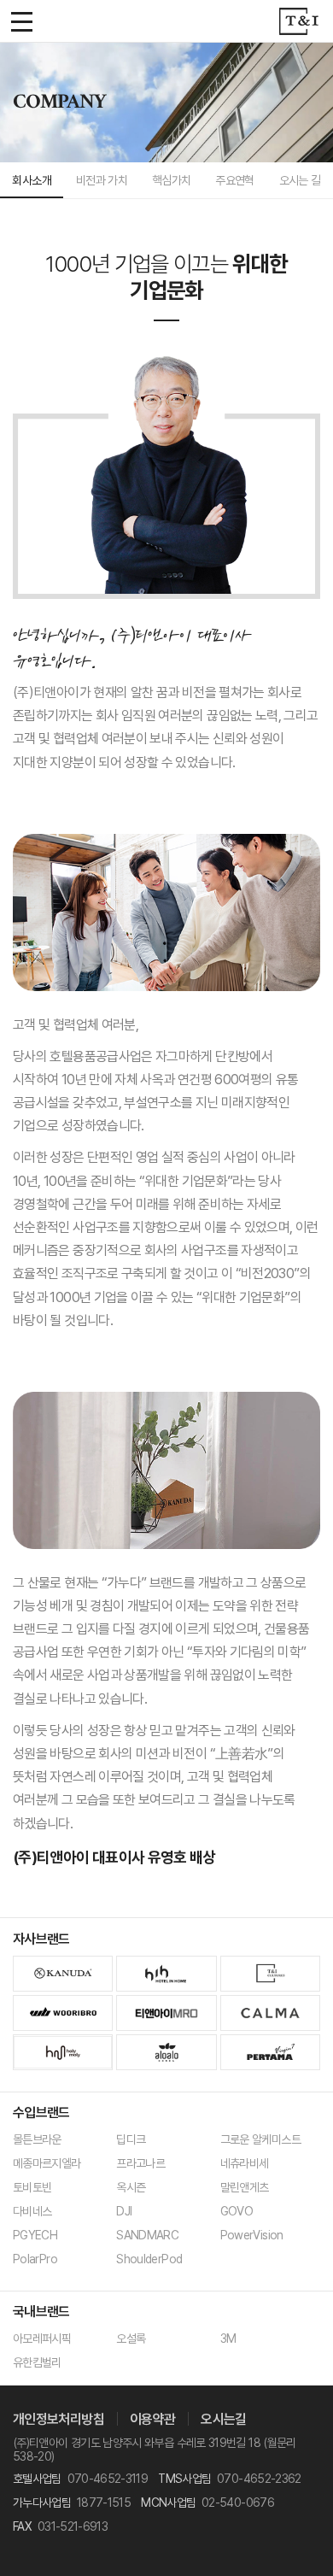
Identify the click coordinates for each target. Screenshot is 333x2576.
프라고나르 (140, 2163)
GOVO (237, 2211)
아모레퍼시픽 (42, 2338)
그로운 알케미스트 (260, 2139)
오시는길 (223, 2419)
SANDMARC (147, 2235)
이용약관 (152, 2419)
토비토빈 (32, 2187)
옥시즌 (131, 2187)
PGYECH (35, 2235)
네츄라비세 (245, 2163)
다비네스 (32, 2211)
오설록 (131, 2338)
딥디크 (131, 2139)
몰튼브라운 (37, 2139)
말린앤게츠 (245, 2187)
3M (228, 2338)
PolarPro (35, 2259)
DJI (124, 2211)
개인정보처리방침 (58, 2419)
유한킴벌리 (37, 2362)
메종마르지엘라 (47, 2163)
